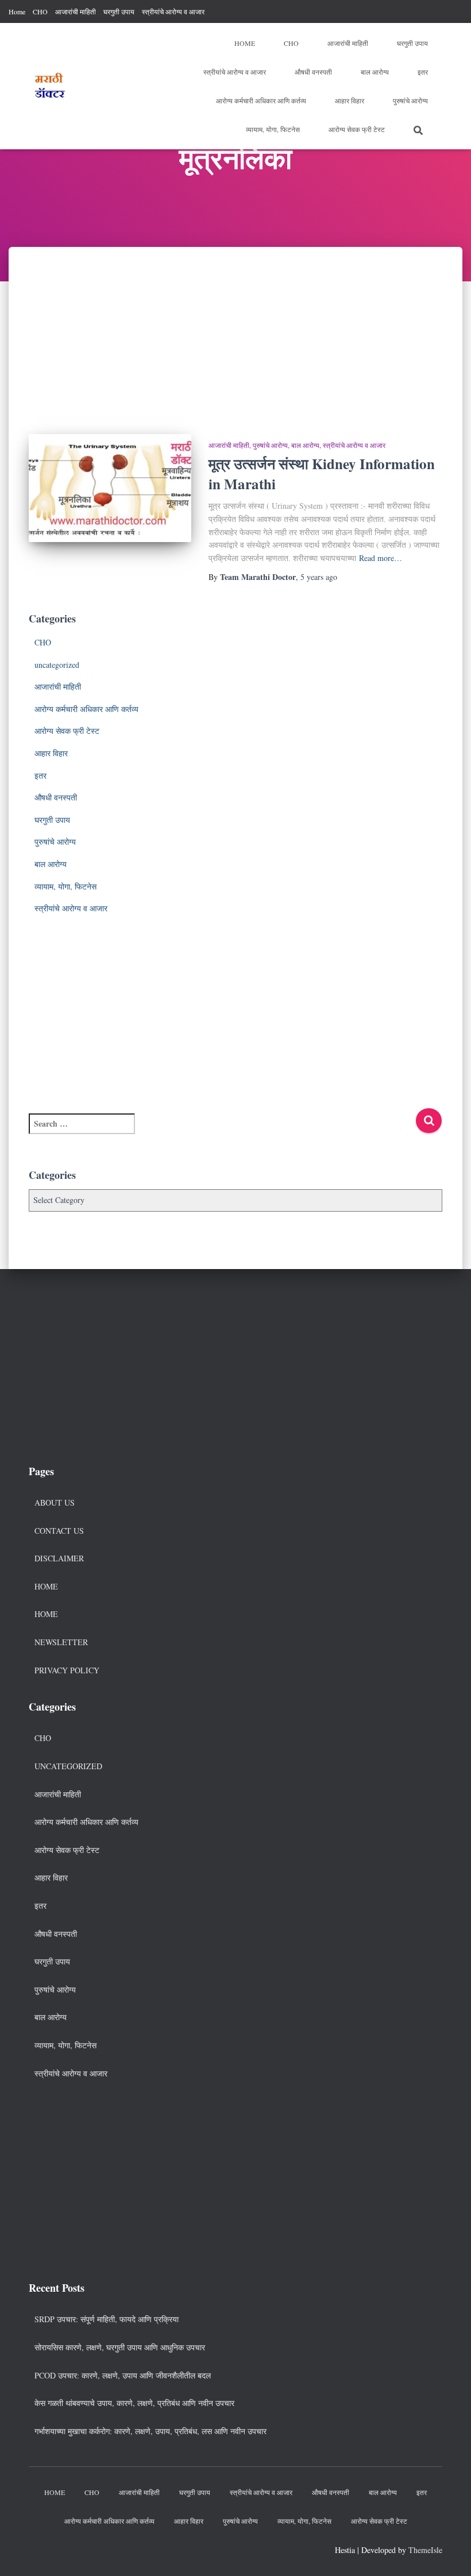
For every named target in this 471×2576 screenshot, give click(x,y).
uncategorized (57, 665)
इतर (423, 72)
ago (319, 577)
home (46, 1614)
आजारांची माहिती (76, 11)
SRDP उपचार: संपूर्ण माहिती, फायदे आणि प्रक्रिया (107, 2319)
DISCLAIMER (59, 1558)
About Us (55, 1502)
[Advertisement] (235, 332)
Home (17, 11)
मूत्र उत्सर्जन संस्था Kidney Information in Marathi (322, 474)
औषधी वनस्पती (313, 72)
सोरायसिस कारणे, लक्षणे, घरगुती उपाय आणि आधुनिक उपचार (120, 2347)
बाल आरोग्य (375, 72)
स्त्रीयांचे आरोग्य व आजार (173, 11)
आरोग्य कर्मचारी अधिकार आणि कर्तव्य (261, 100)
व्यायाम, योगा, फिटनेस (273, 129)
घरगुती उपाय (119, 11)
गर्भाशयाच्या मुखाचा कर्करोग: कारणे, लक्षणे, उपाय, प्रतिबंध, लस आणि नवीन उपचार (150, 2431)
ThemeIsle (425, 2550)
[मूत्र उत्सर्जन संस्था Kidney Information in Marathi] (110, 488)
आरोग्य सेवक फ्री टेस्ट (357, 129)
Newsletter (61, 1642)
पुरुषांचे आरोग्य (410, 100)
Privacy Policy (67, 1670)
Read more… (381, 558)
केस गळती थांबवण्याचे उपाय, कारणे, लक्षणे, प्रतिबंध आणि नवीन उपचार (134, 2403)
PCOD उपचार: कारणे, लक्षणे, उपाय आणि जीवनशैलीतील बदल (123, 2375)
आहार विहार (350, 100)
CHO (40, 11)
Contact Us (59, 1531)
